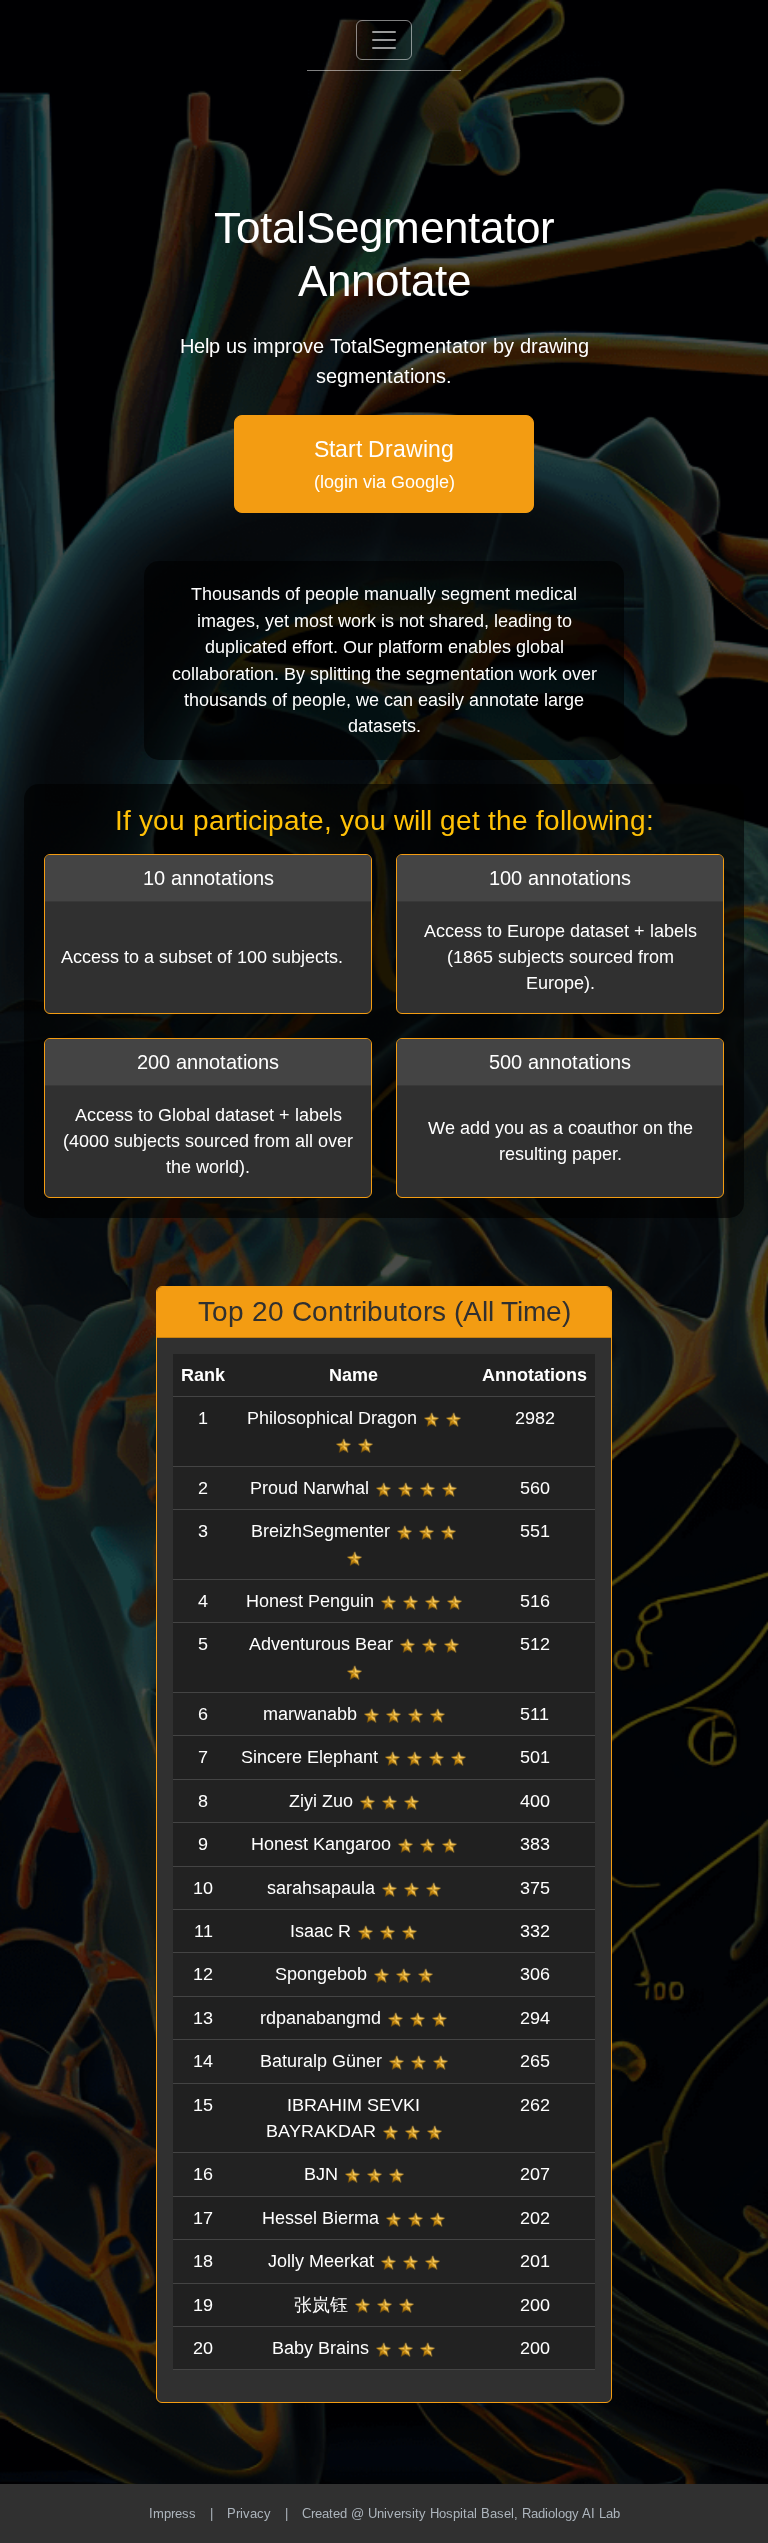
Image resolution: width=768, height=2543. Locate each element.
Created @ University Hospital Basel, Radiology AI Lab (461, 2513)
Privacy (249, 2513)
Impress (172, 2513)
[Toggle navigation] (384, 40)
